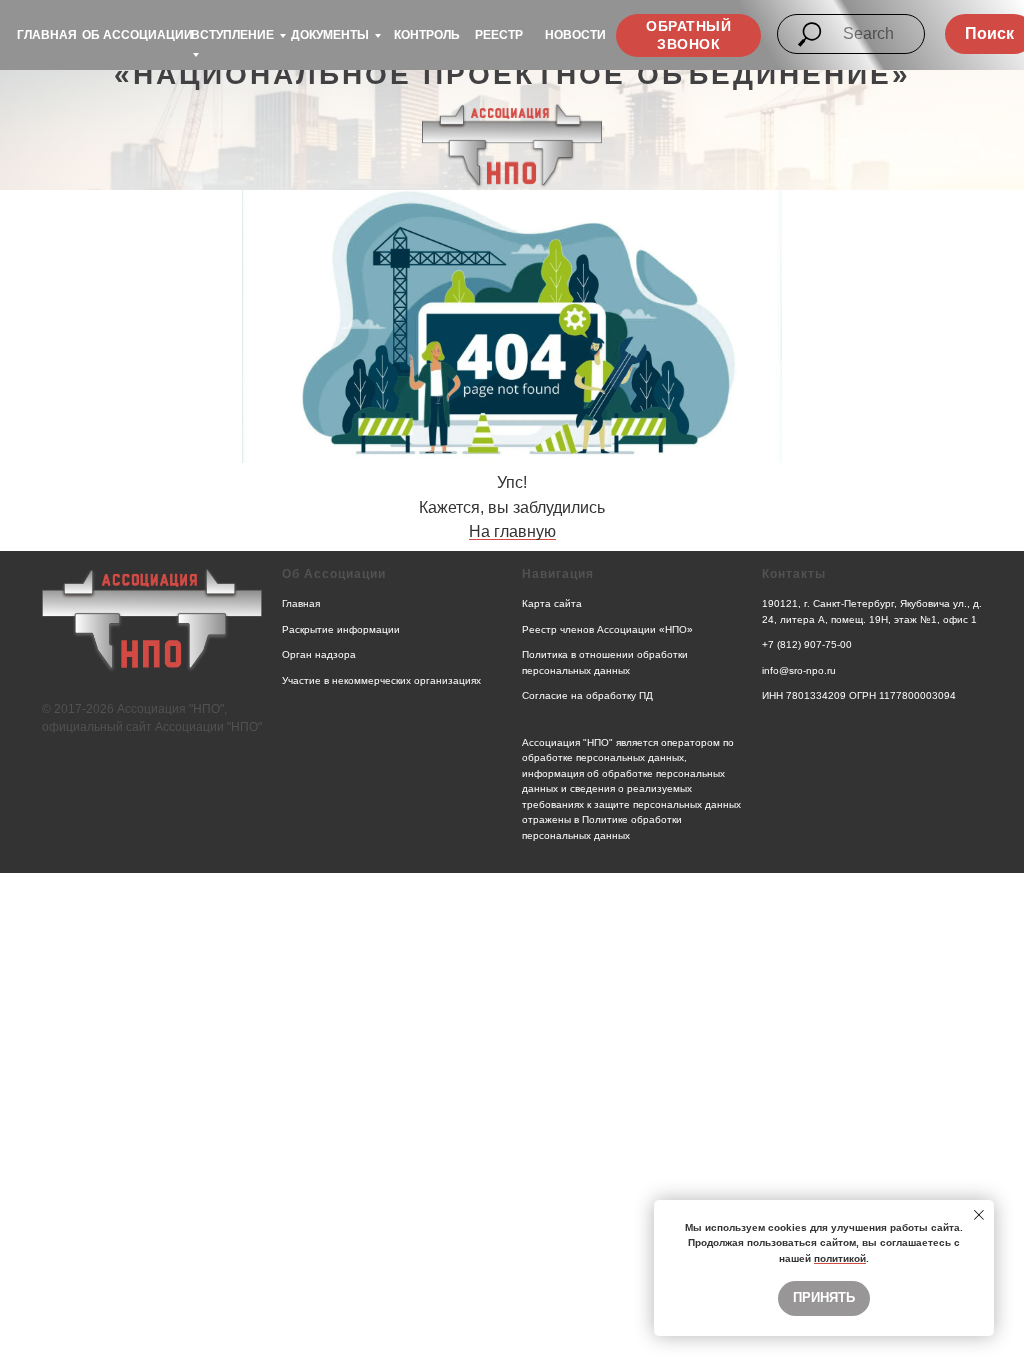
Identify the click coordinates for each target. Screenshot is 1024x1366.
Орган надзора (319, 654)
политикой (840, 1258)
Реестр (499, 35)
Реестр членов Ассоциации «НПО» (607, 629)
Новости (575, 35)
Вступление (232, 35)
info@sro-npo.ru (799, 670)
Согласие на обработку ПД (587, 695)
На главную (512, 531)
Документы (330, 35)
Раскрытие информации (341, 629)
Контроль (427, 35)
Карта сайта (552, 603)
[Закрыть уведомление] (979, 1215)
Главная (47, 35)
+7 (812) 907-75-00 (807, 644)
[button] (688, 35)
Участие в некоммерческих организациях (381, 680)
